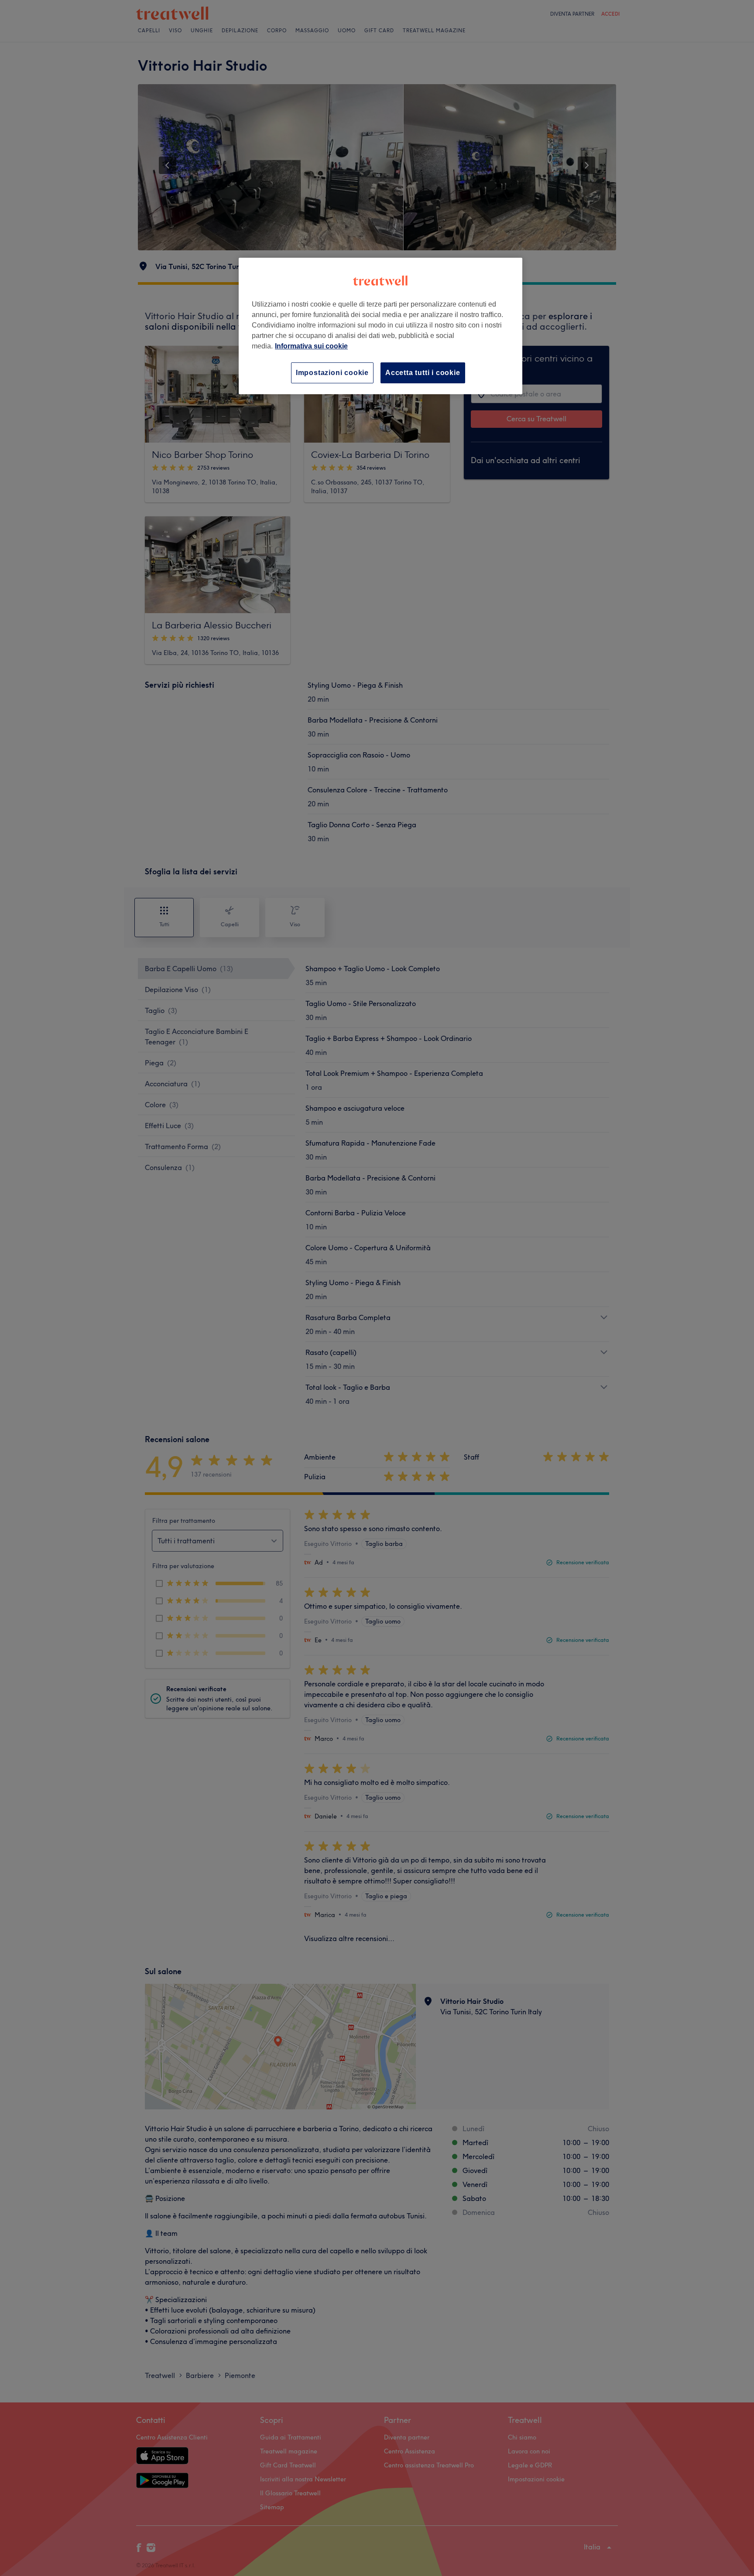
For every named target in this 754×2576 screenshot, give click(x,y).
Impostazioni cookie (332, 373)
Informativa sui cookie (311, 346)
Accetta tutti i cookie (423, 373)
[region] (380, 326)
